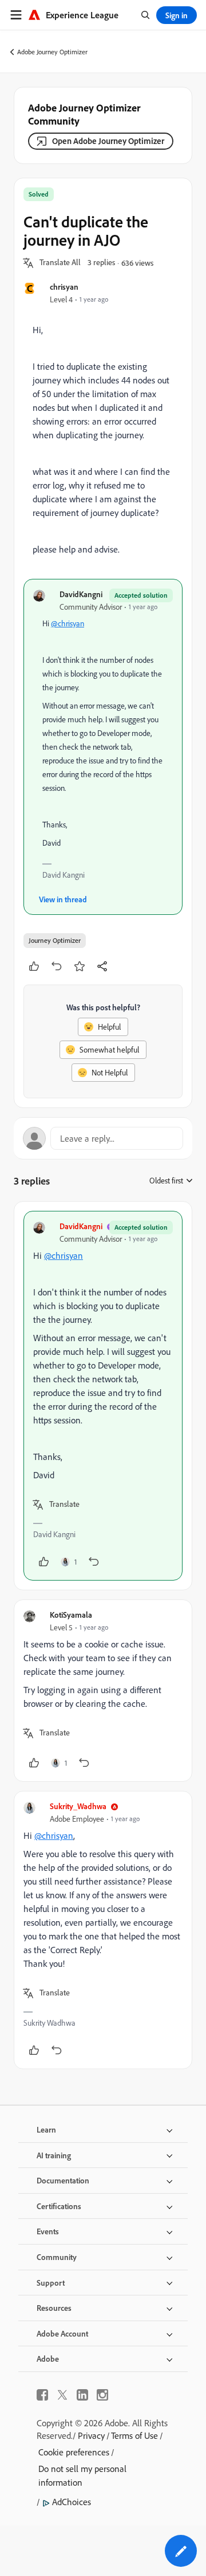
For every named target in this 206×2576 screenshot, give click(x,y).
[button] (60, 263)
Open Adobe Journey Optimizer (108, 141)
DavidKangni (81, 594)
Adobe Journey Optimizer (52, 52)
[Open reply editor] (103, 1138)
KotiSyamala (71, 1615)
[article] (103, 1396)
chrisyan (64, 287)
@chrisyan (68, 623)
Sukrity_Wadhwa (78, 1806)
